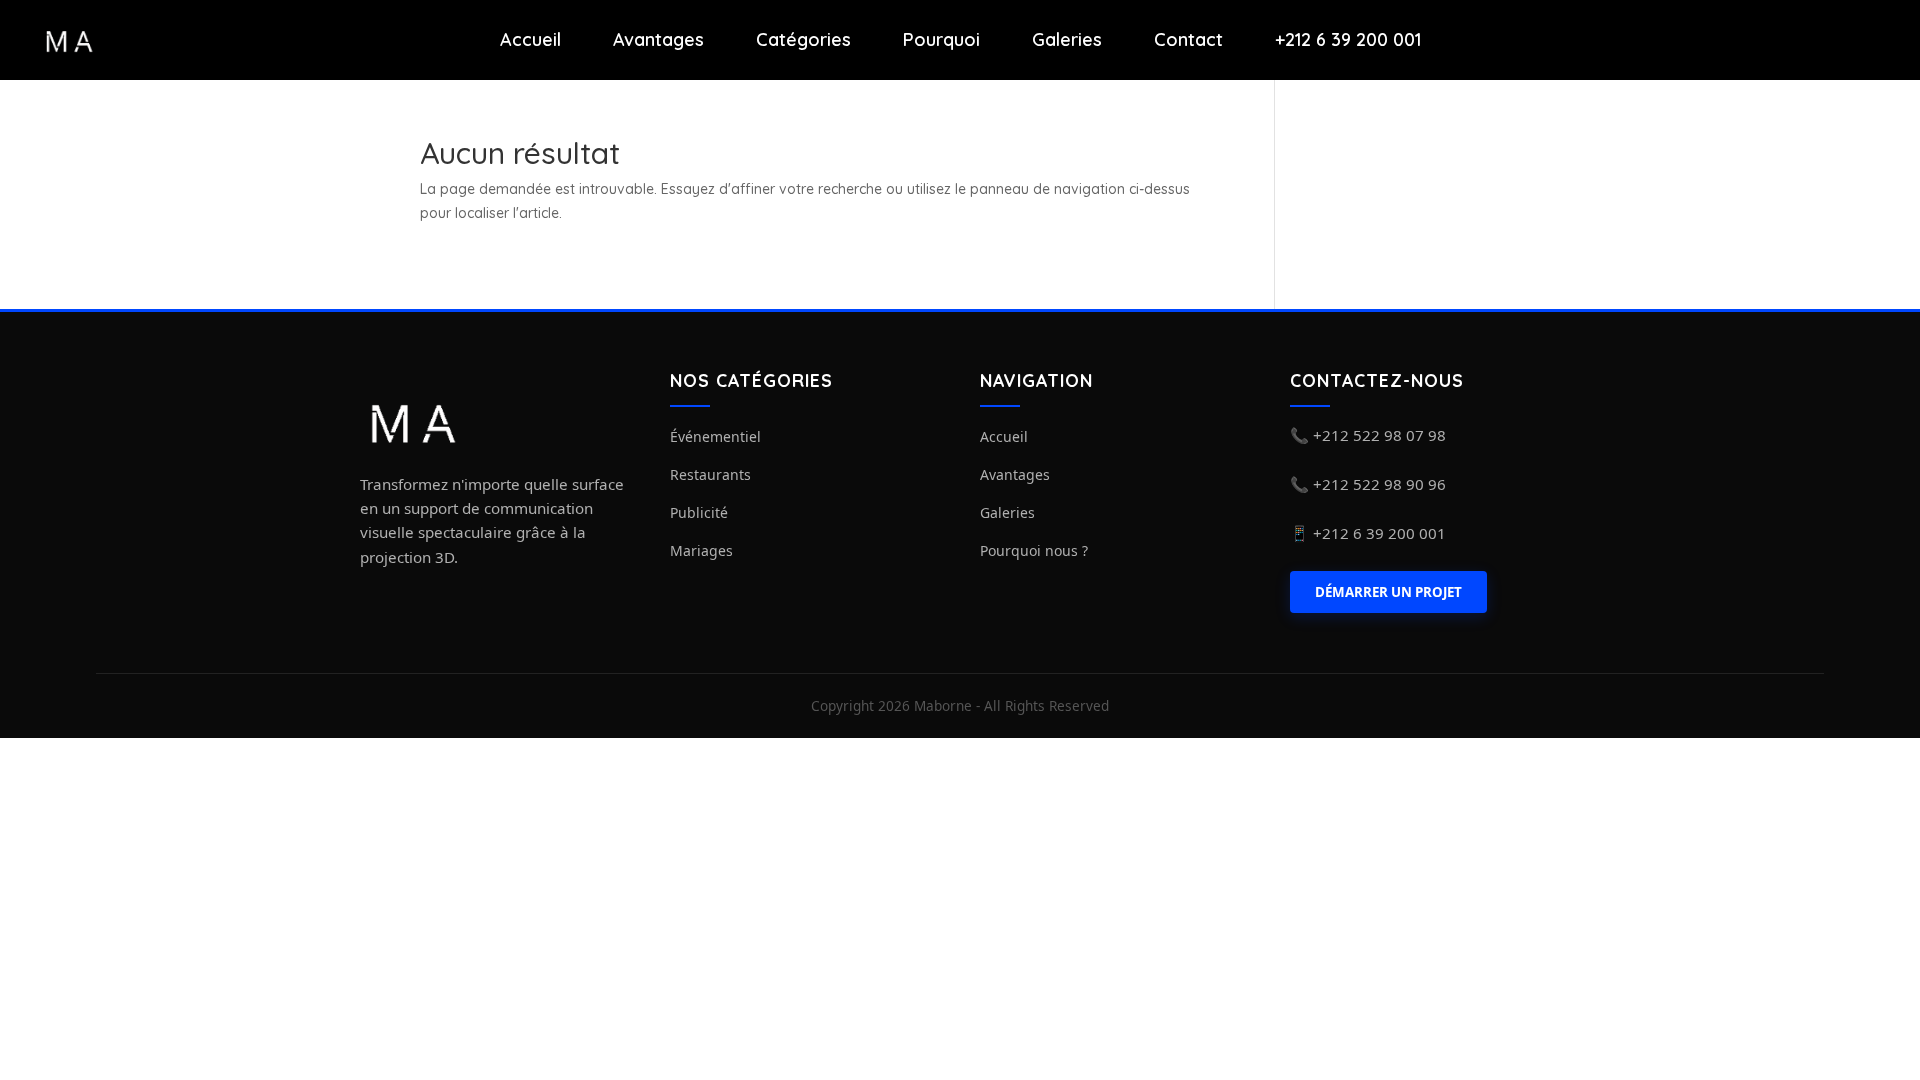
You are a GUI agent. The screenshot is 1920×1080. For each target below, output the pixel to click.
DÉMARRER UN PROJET (1388, 592)
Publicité (699, 512)
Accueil (530, 40)
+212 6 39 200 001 (1348, 40)
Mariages (701, 550)
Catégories (803, 40)
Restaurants (710, 474)
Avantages (658, 40)
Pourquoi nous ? (1034, 550)
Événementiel (715, 436)
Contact (1188, 40)
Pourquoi (941, 40)
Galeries (1067, 40)
